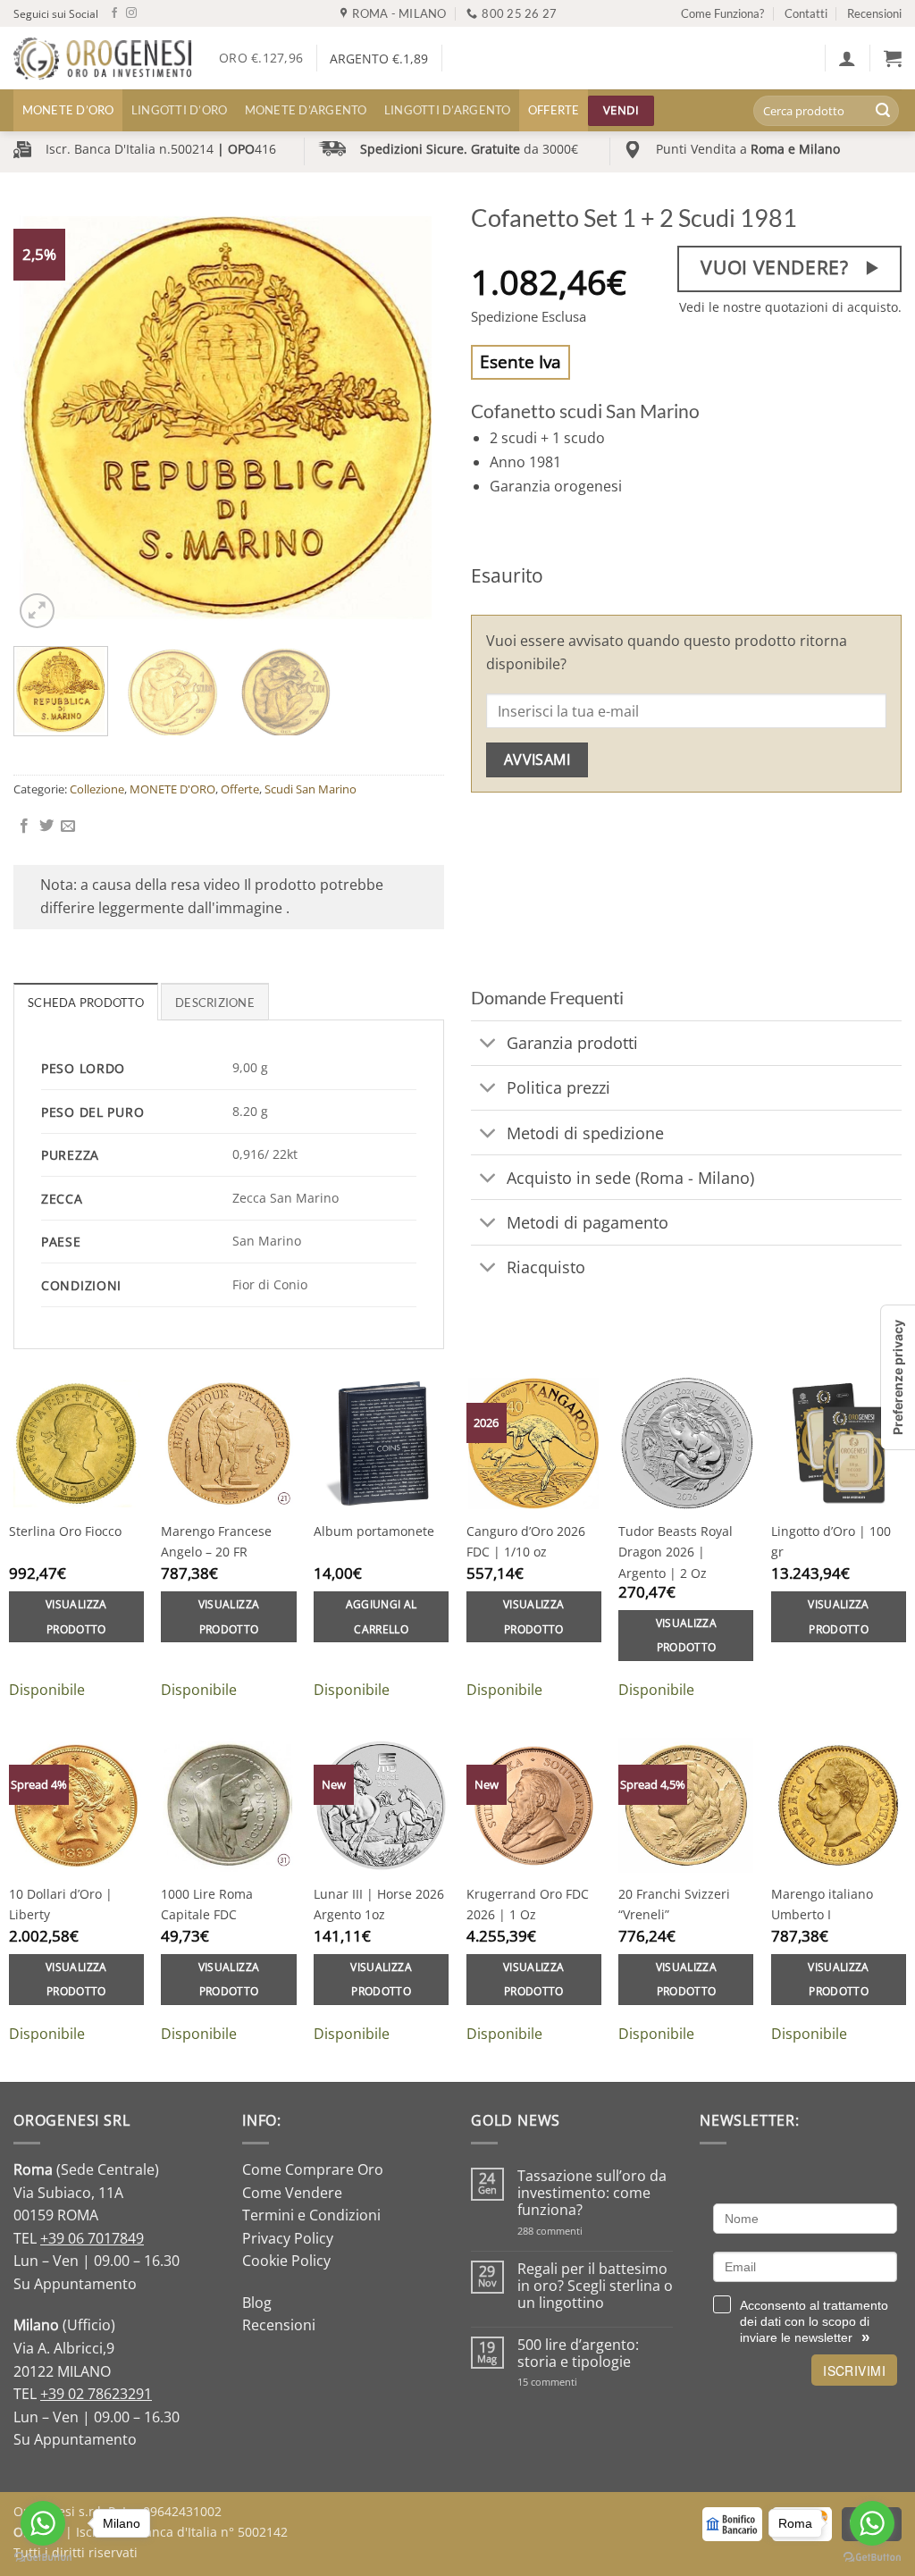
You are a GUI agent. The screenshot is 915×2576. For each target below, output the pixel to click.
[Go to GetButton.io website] (872, 2558)
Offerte (554, 110)
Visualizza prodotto (76, 1617)
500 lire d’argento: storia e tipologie (578, 2354)
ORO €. (261, 58)
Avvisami (537, 759)
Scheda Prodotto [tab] (86, 1003)
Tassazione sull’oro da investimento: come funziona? (592, 2194)
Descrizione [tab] (215, 1003)
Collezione (97, 789)
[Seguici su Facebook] (114, 13)
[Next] (413, 417)
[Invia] (883, 111)
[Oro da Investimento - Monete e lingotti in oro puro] (103, 59)
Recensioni (874, 13)
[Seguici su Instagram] (131, 13)
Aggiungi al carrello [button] (382, 1617)
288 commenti (581, 2231)
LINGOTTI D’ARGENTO (448, 110)
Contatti (806, 13)
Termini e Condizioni (311, 2215)
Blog (257, 2303)
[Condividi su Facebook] (24, 827)
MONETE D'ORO (172, 789)
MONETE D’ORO (68, 110)
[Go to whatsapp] (872, 2523)
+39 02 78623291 (96, 2394)
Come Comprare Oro (313, 2169)
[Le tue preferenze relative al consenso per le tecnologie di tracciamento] (898, 1377)
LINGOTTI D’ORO (180, 110)
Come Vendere (292, 2193)
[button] (847, 58)
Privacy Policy (288, 2238)
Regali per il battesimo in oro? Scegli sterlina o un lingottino (595, 2287)
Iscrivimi (854, 2370)
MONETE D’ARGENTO (306, 110)
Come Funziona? (722, 13)
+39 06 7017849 (92, 2238)
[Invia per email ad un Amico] (68, 827)
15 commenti (571, 2382)
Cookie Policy (286, 2261)
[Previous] (45, 417)
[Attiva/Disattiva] (488, 1045)
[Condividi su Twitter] (46, 827)
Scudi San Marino (311, 789)
